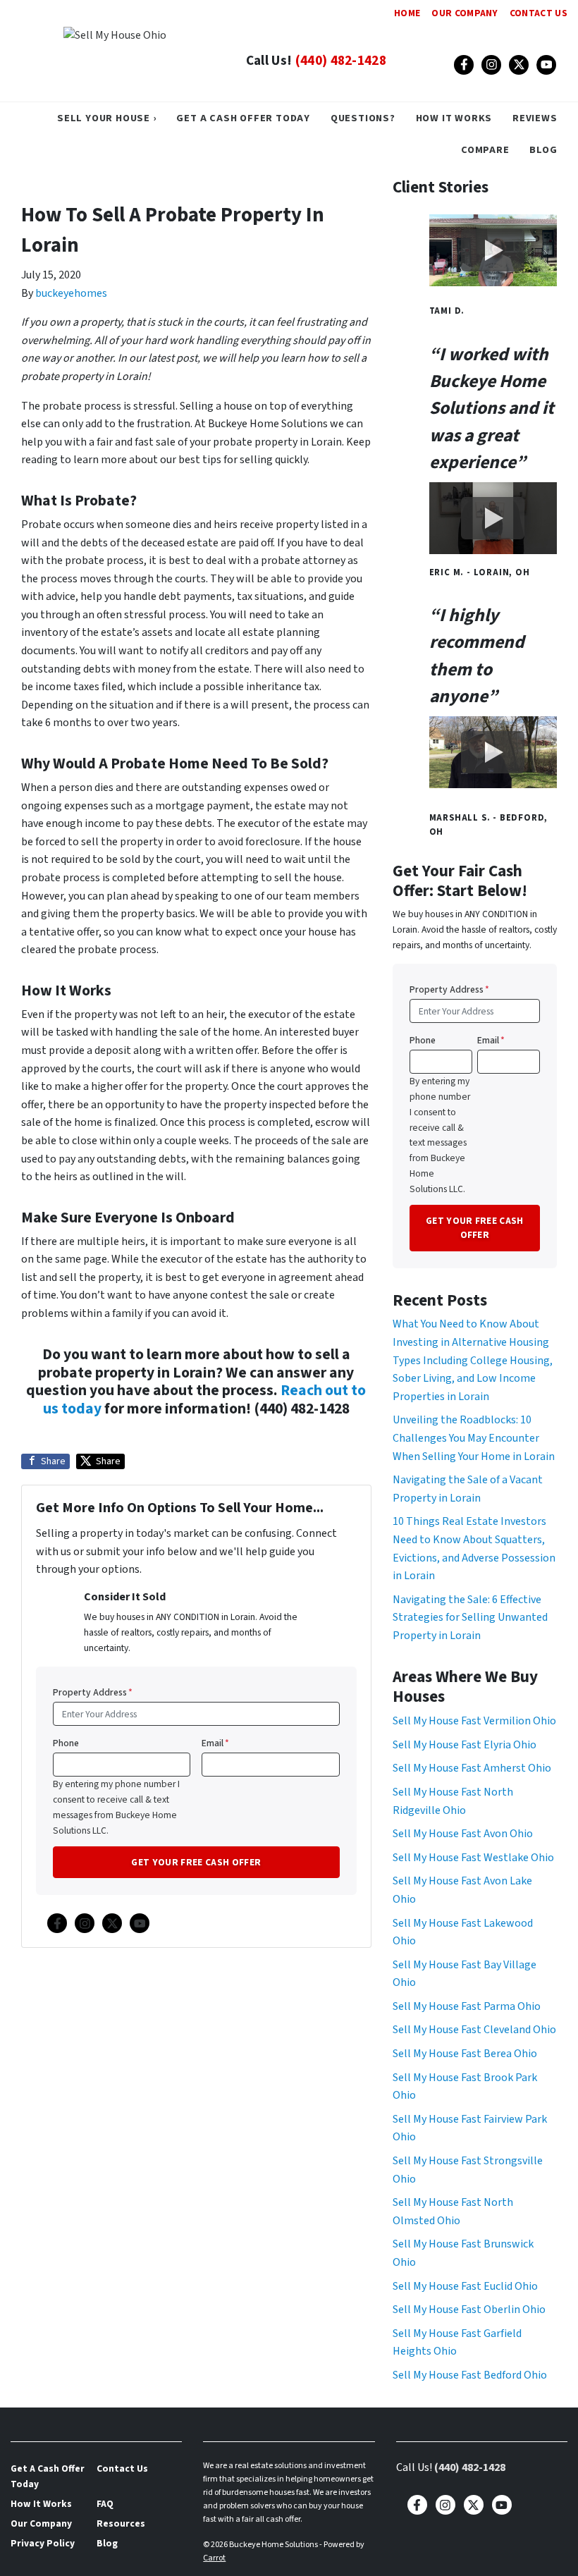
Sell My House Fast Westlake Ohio (473, 1858)
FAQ (105, 2504)
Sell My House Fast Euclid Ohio (465, 2286)
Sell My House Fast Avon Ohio (463, 1834)
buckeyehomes (71, 293)
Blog (543, 150)
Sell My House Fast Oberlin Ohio (469, 2310)
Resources (121, 2523)
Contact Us (539, 13)
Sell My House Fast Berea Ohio (465, 2054)
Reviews (535, 118)
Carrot (214, 2558)
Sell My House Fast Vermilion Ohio (474, 1721)
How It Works (454, 118)
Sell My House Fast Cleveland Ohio (474, 2030)
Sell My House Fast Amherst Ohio (472, 1768)
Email (215, 1743)
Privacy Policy (43, 2543)
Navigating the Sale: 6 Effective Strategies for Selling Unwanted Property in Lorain (470, 1618)
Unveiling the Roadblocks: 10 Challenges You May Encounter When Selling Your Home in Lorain (474, 1438)
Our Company (465, 13)
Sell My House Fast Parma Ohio (467, 2006)
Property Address (93, 1692)
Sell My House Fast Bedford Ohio (470, 2375)
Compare (485, 150)
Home (407, 13)
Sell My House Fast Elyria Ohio (465, 1745)
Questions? (363, 118)
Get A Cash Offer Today (243, 118)
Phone (66, 1743)
